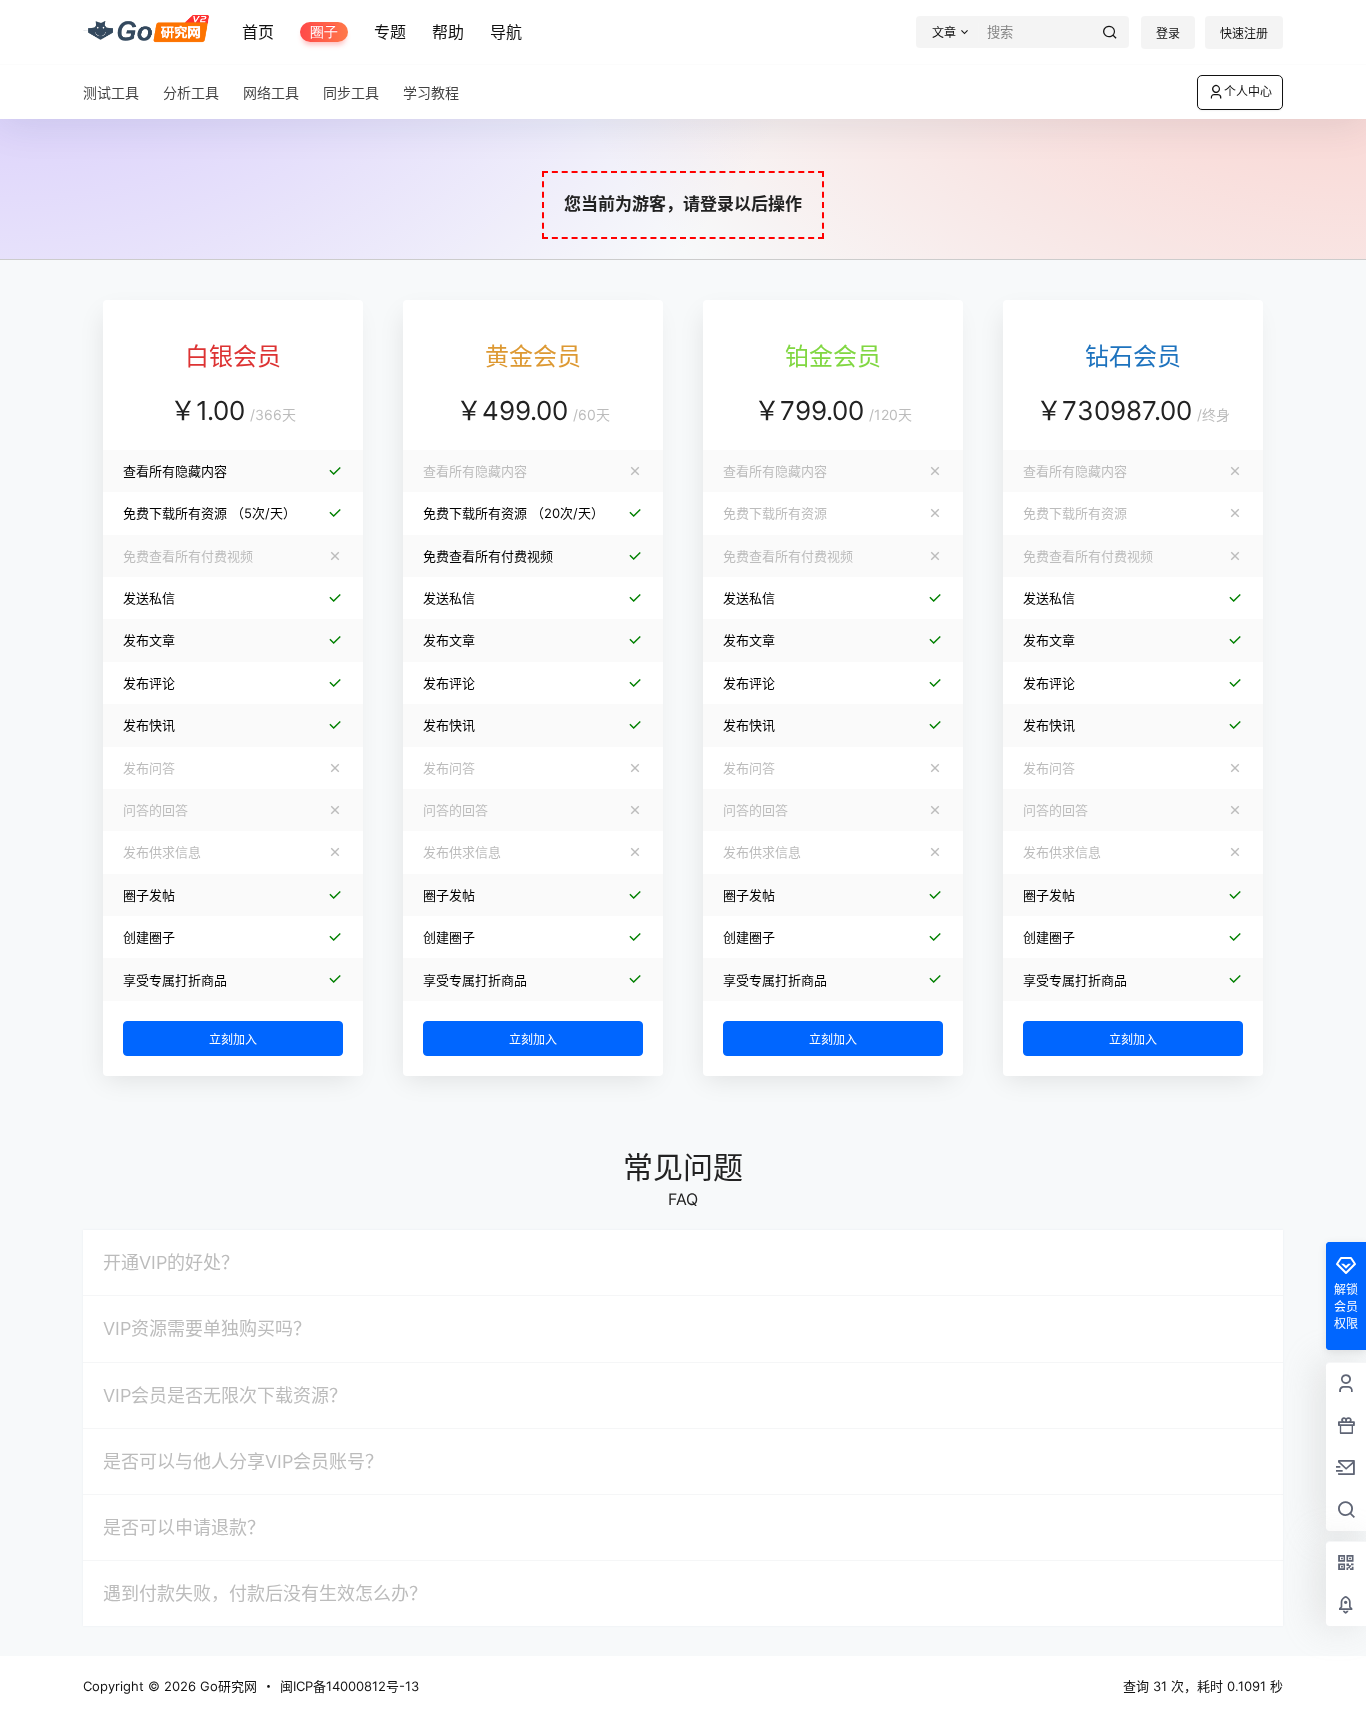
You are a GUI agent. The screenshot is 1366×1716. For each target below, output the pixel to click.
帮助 (448, 32)
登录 (1168, 33)
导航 (506, 32)
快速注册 (1244, 33)
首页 (258, 32)
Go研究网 (226, 1686)
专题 (390, 32)
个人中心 (1248, 91)
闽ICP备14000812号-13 (349, 1686)
